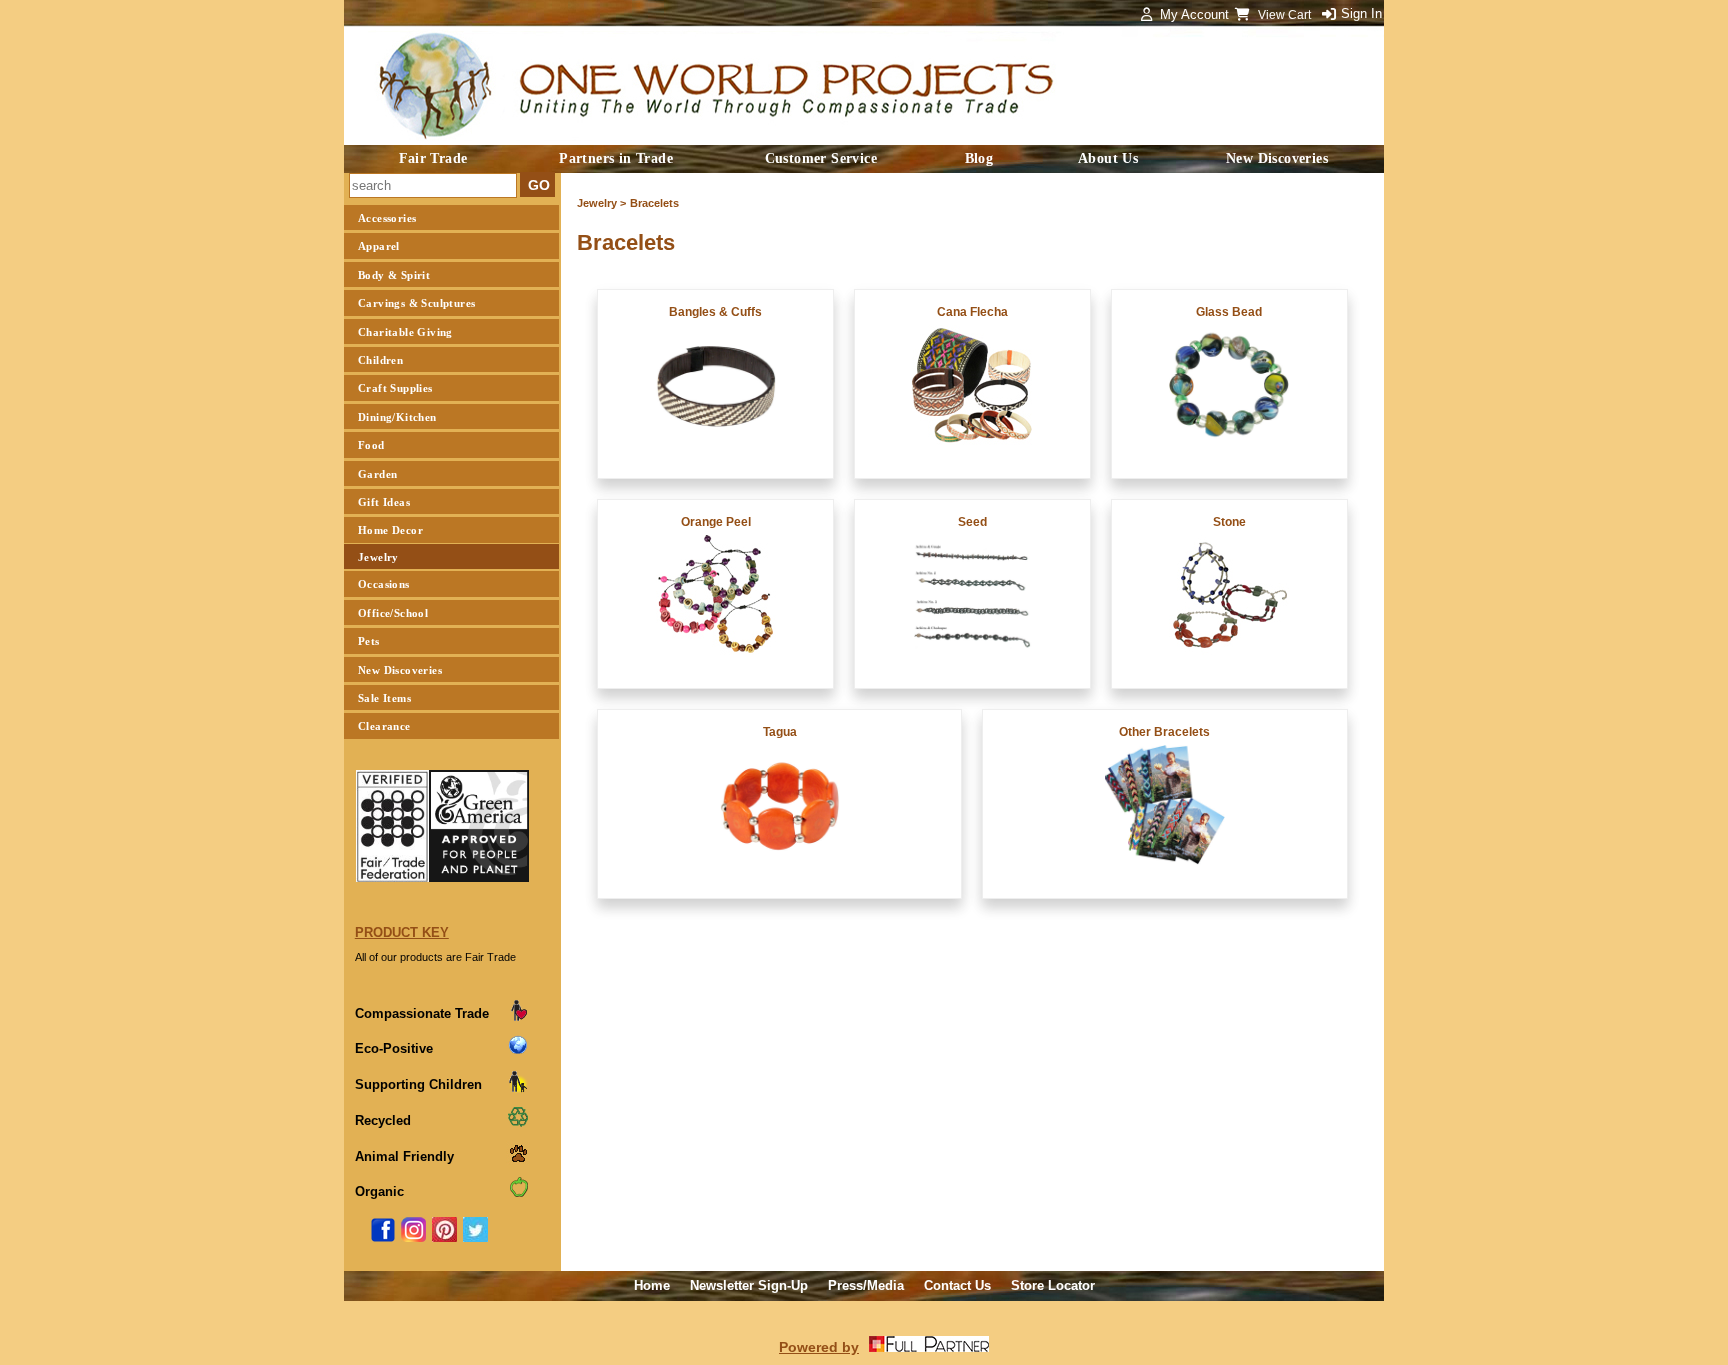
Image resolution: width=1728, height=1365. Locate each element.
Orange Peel (716, 522)
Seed (972, 522)
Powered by (819, 1347)
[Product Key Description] (518, 1017)
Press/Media (866, 1285)
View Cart (1286, 15)
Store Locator (1053, 1285)
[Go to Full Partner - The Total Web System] (929, 1347)
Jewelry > (601, 203)
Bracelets (654, 203)
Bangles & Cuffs (715, 312)
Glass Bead (1229, 312)
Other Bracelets (1164, 732)
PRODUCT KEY (402, 932)
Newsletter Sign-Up (749, 1285)
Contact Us (957, 1285)
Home (652, 1285)
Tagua (780, 732)
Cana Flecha (972, 312)
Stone (1229, 522)
